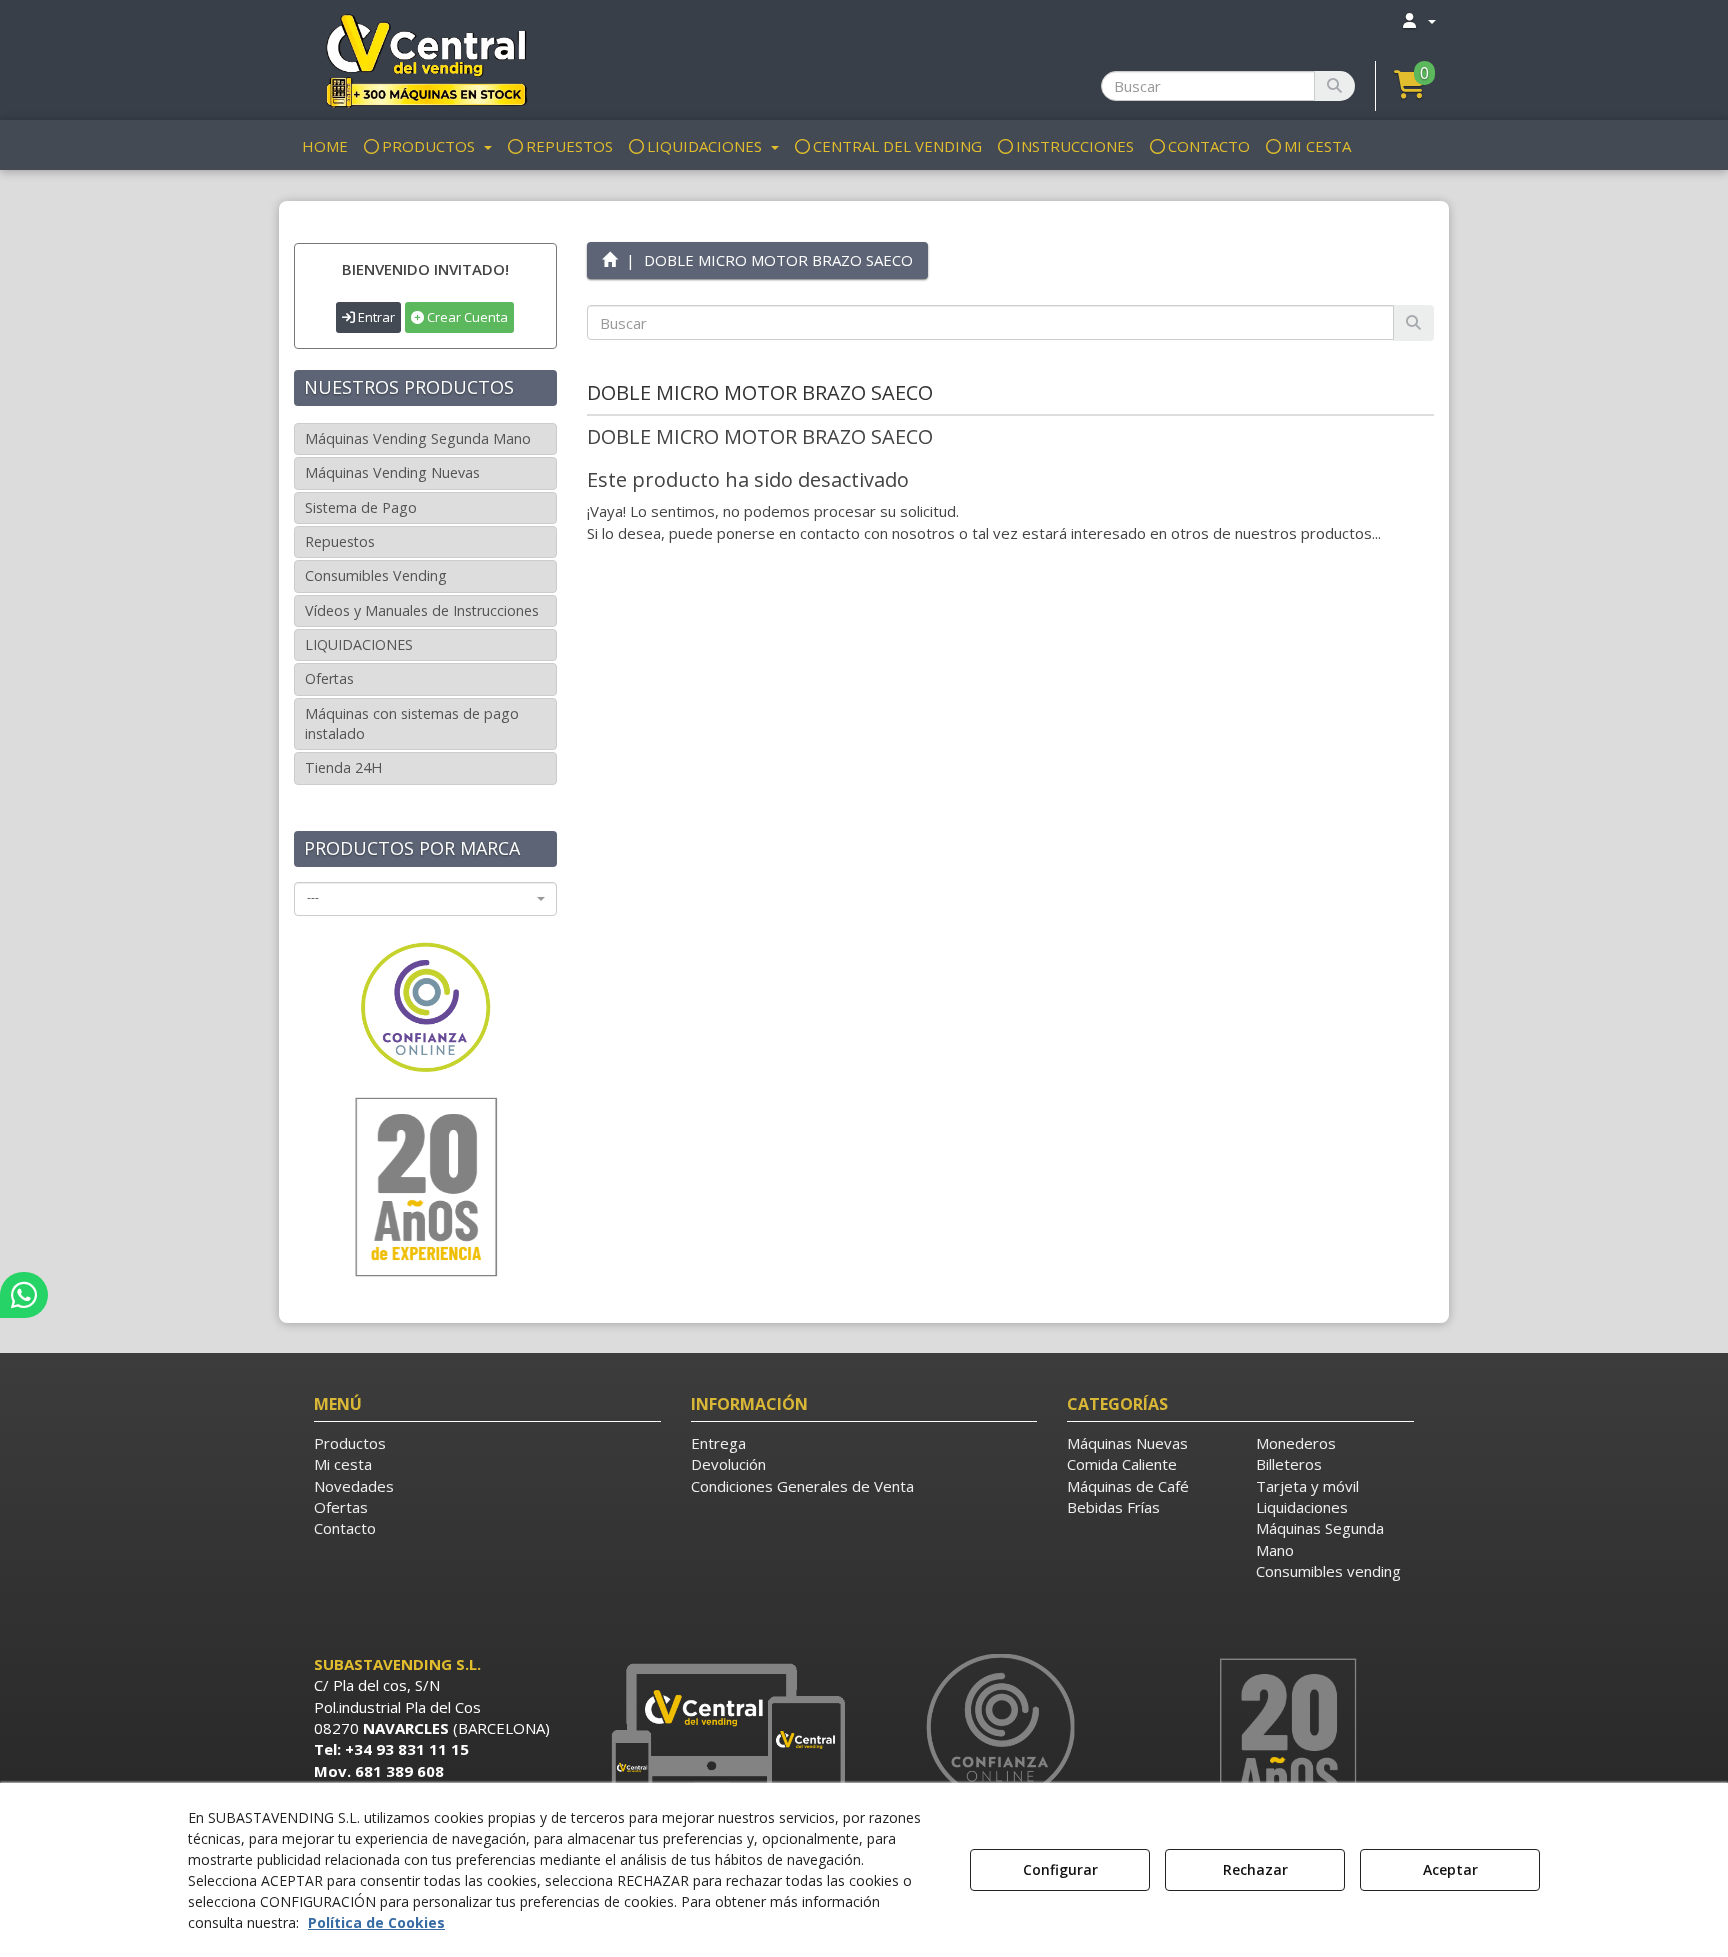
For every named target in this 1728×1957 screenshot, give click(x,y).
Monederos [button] (1296, 1443)
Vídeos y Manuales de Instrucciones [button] (422, 610)
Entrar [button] (375, 317)
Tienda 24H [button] (343, 767)
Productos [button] (350, 1443)
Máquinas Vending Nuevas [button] (392, 472)
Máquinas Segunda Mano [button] (1320, 1538)
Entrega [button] (718, 1443)
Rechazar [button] (1255, 1869)
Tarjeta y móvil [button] (1307, 1486)
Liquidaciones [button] (1302, 1507)
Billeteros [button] (1289, 1464)
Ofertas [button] (329, 678)
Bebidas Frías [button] (1113, 1507)
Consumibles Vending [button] (376, 575)
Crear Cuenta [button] (466, 317)
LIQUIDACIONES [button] (359, 644)
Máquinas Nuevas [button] (1127, 1443)
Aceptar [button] (1450, 1869)
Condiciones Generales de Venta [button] (802, 1486)
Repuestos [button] (340, 541)
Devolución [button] (728, 1464)
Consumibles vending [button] (1328, 1571)
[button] (425, 60)
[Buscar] (1334, 86)
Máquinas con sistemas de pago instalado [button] (412, 723)
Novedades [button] (354, 1486)
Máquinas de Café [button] (1128, 1486)
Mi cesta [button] (343, 1464)
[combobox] (425, 899)
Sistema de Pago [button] (361, 507)
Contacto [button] (345, 1528)
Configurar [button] (1060, 1869)
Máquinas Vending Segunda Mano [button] (418, 438)
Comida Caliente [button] (1122, 1464)
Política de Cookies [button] (376, 1922)
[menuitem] (1418, 20)
